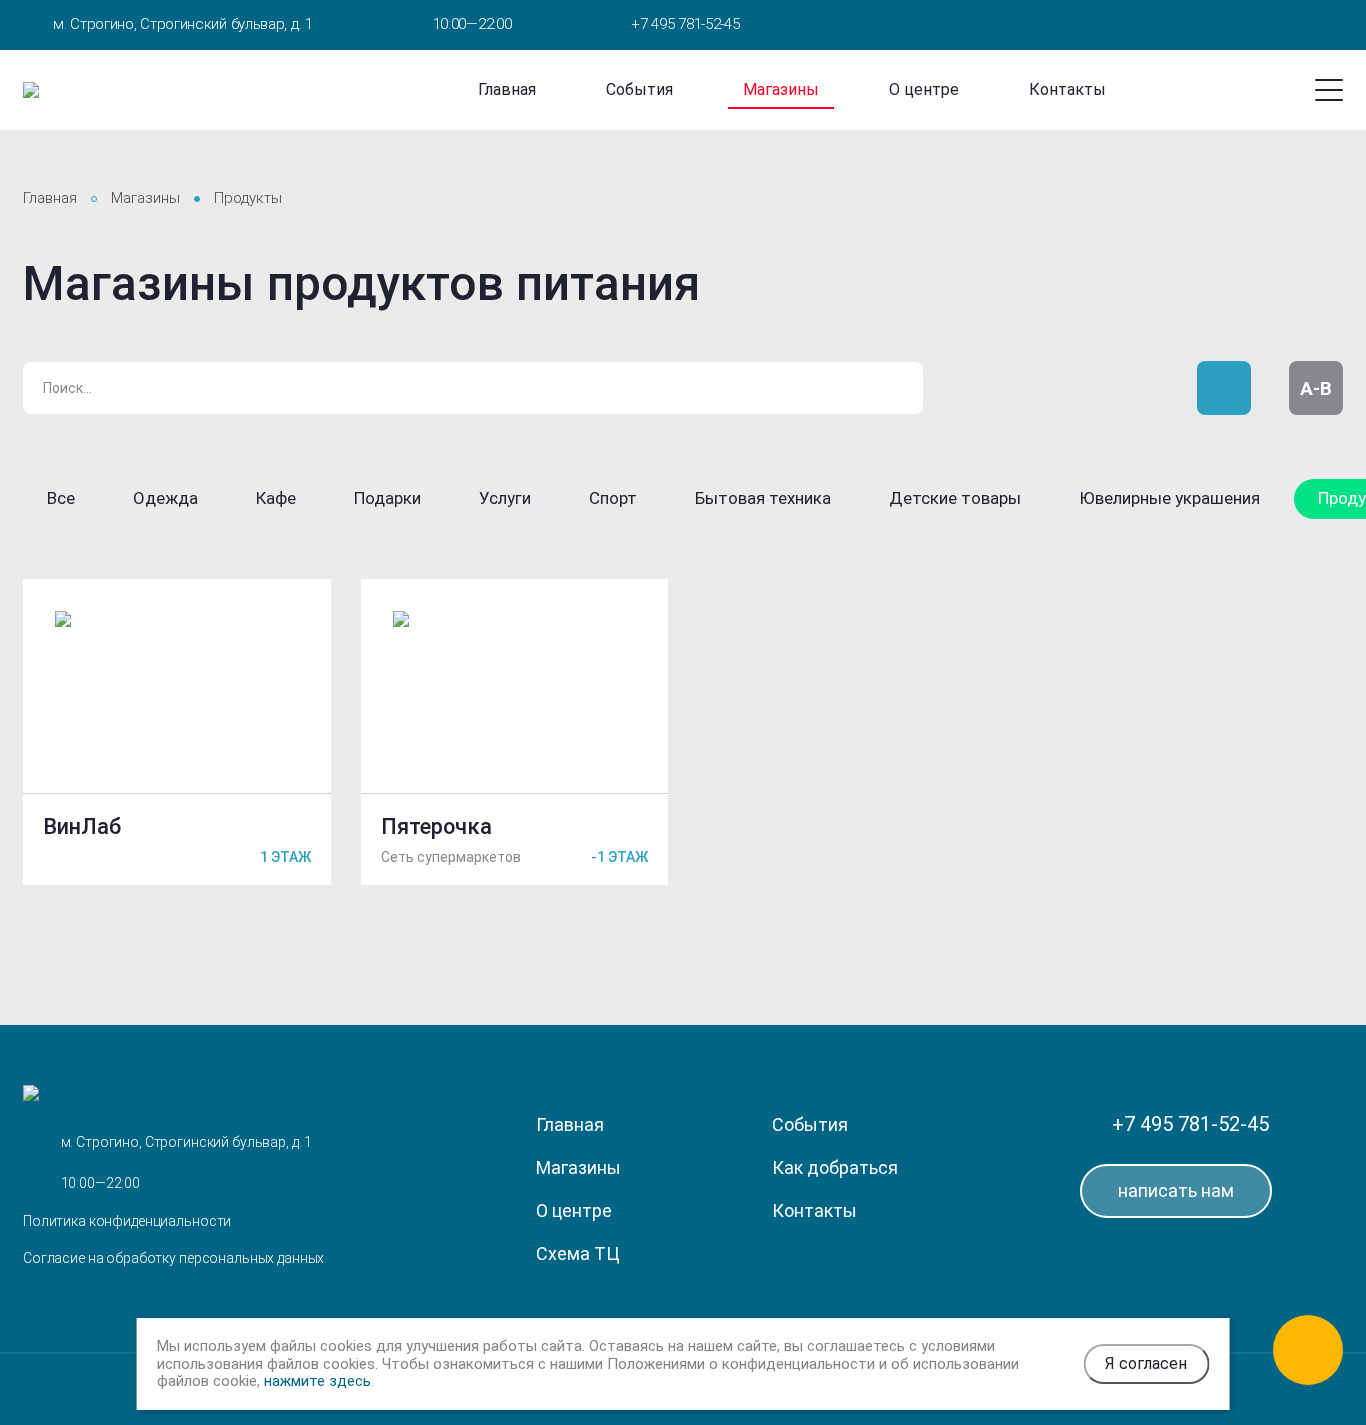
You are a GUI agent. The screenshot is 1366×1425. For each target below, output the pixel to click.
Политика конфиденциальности (127, 1221)
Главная (507, 89)
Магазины (781, 89)
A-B (1316, 388)
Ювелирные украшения (1169, 498)
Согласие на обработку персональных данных (173, 1258)
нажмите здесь (317, 1381)
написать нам (1176, 1190)
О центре (924, 89)
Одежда (165, 498)
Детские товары (955, 498)
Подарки (387, 498)
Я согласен (1146, 1363)
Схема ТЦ (578, 1253)
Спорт (613, 498)
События (639, 89)
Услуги (505, 498)
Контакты (1067, 89)
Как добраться (835, 1167)
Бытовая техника (763, 498)
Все (61, 498)
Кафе (276, 498)
